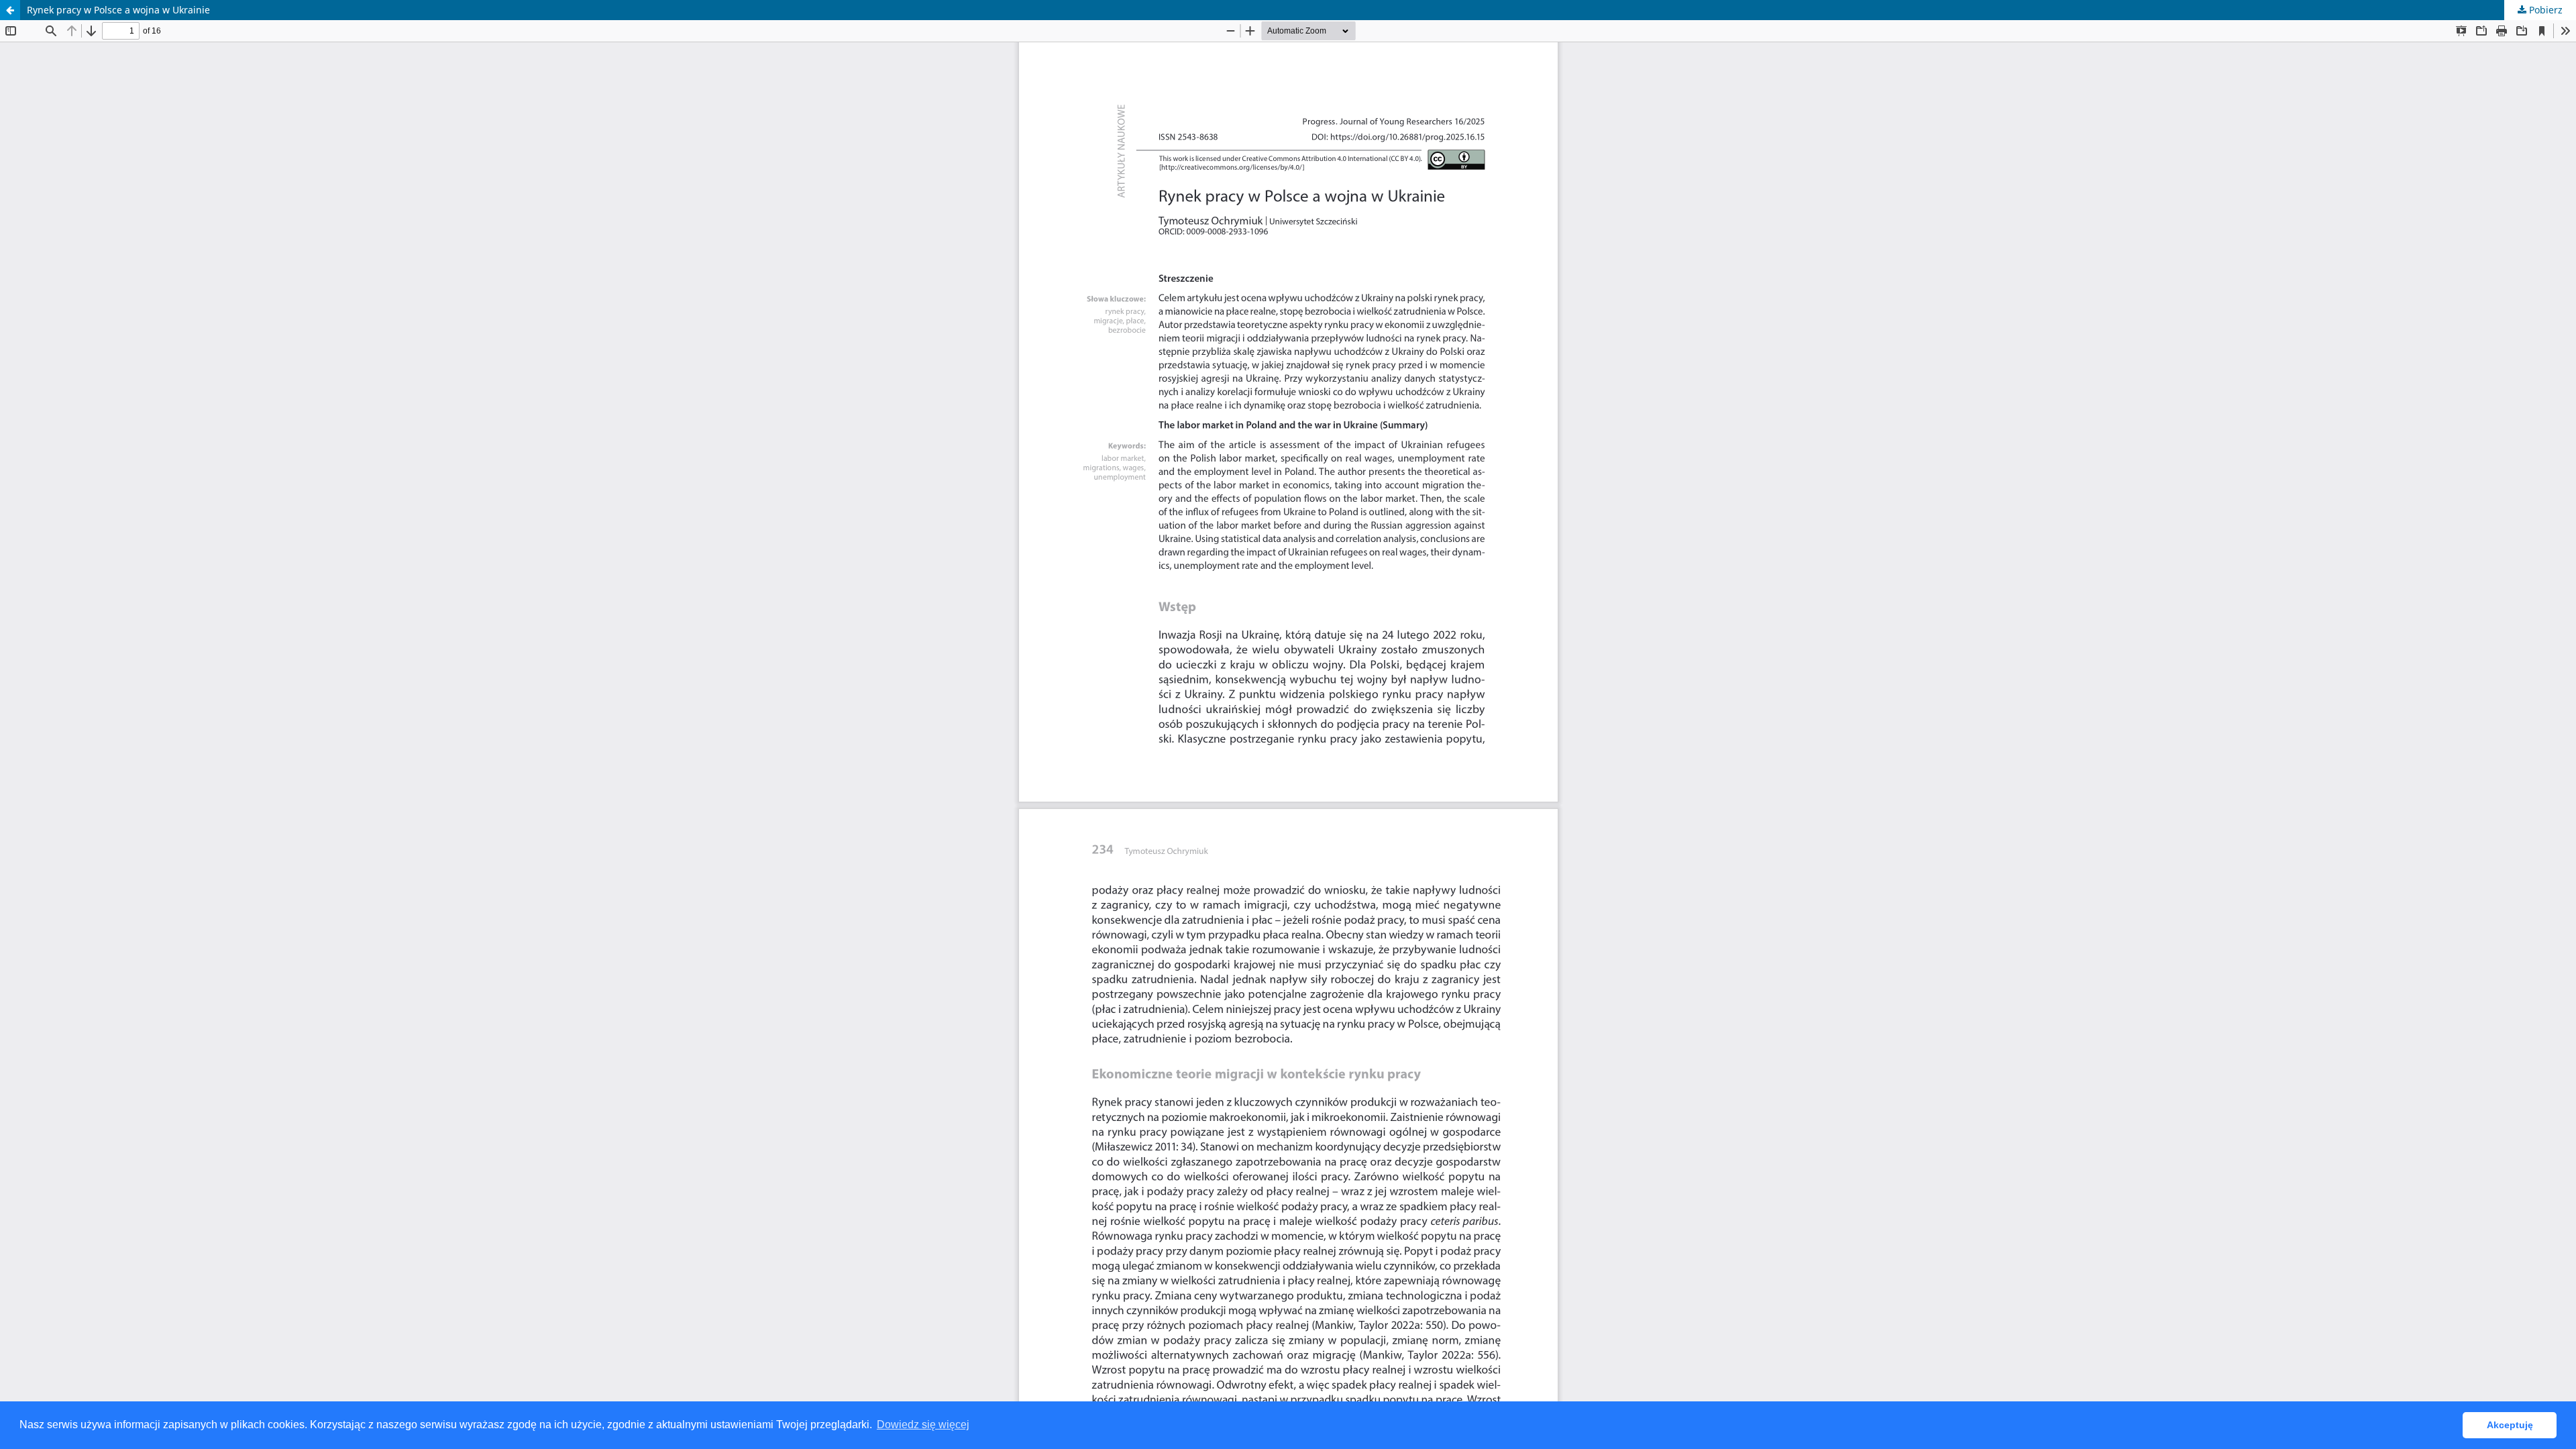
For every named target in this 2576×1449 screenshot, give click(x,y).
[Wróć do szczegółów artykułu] (10, 10)
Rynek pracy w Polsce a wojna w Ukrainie (118, 10)
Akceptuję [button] (2510, 1425)
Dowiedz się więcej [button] (923, 1425)
